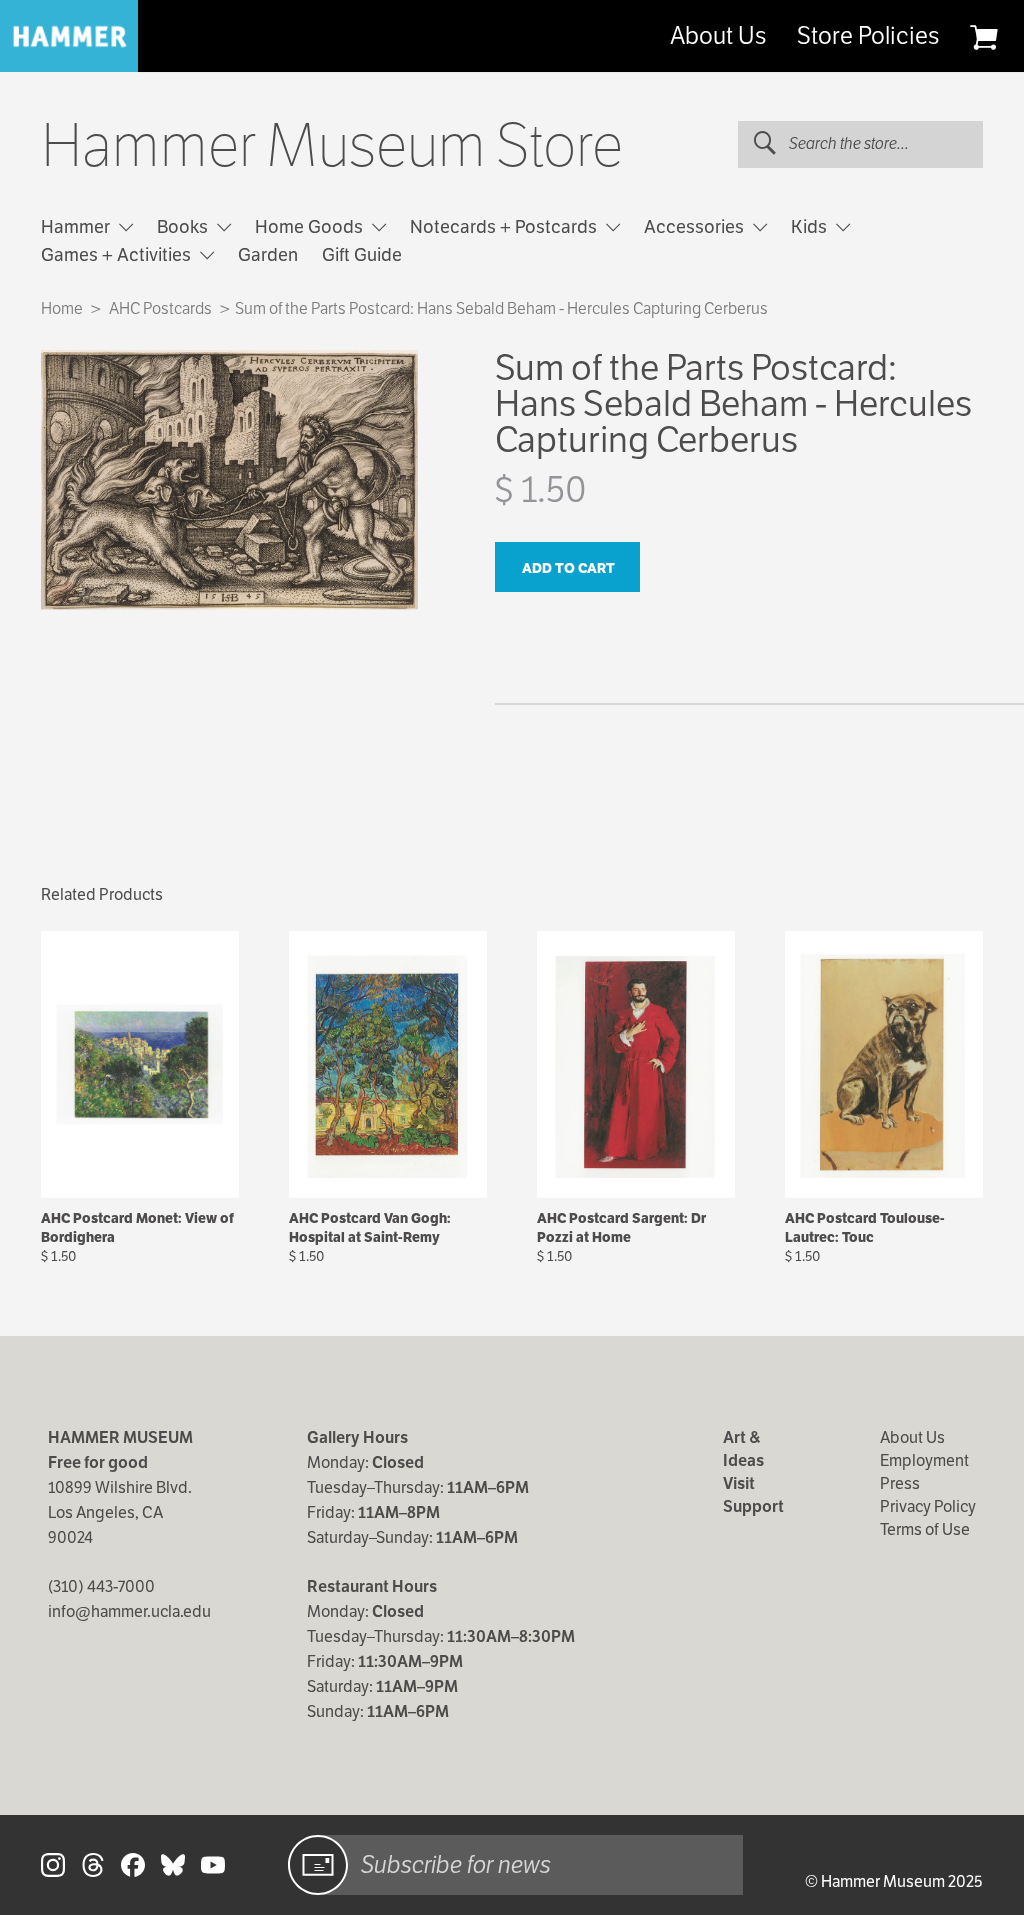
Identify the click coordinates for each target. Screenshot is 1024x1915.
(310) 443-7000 (101, 1586)
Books (184, 226)
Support (753, 1506)
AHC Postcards (160, 308)
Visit (739, 1483)
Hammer (77, 226)
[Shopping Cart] (983, 37)
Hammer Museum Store (332, 146)
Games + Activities (118, 254)
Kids (811, 226)
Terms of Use (925, 1529)
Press (900, 1483)
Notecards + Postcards (505, 226)
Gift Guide (362, 254)
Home (62, 308)
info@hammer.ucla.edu (129, 1611)
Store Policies (868, 36)
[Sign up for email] (318, 1865)
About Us (718, 36)
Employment (924, 1460)
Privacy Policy (928, 1506)
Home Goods (311, 226)
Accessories (696, 226)
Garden (268, 254)
